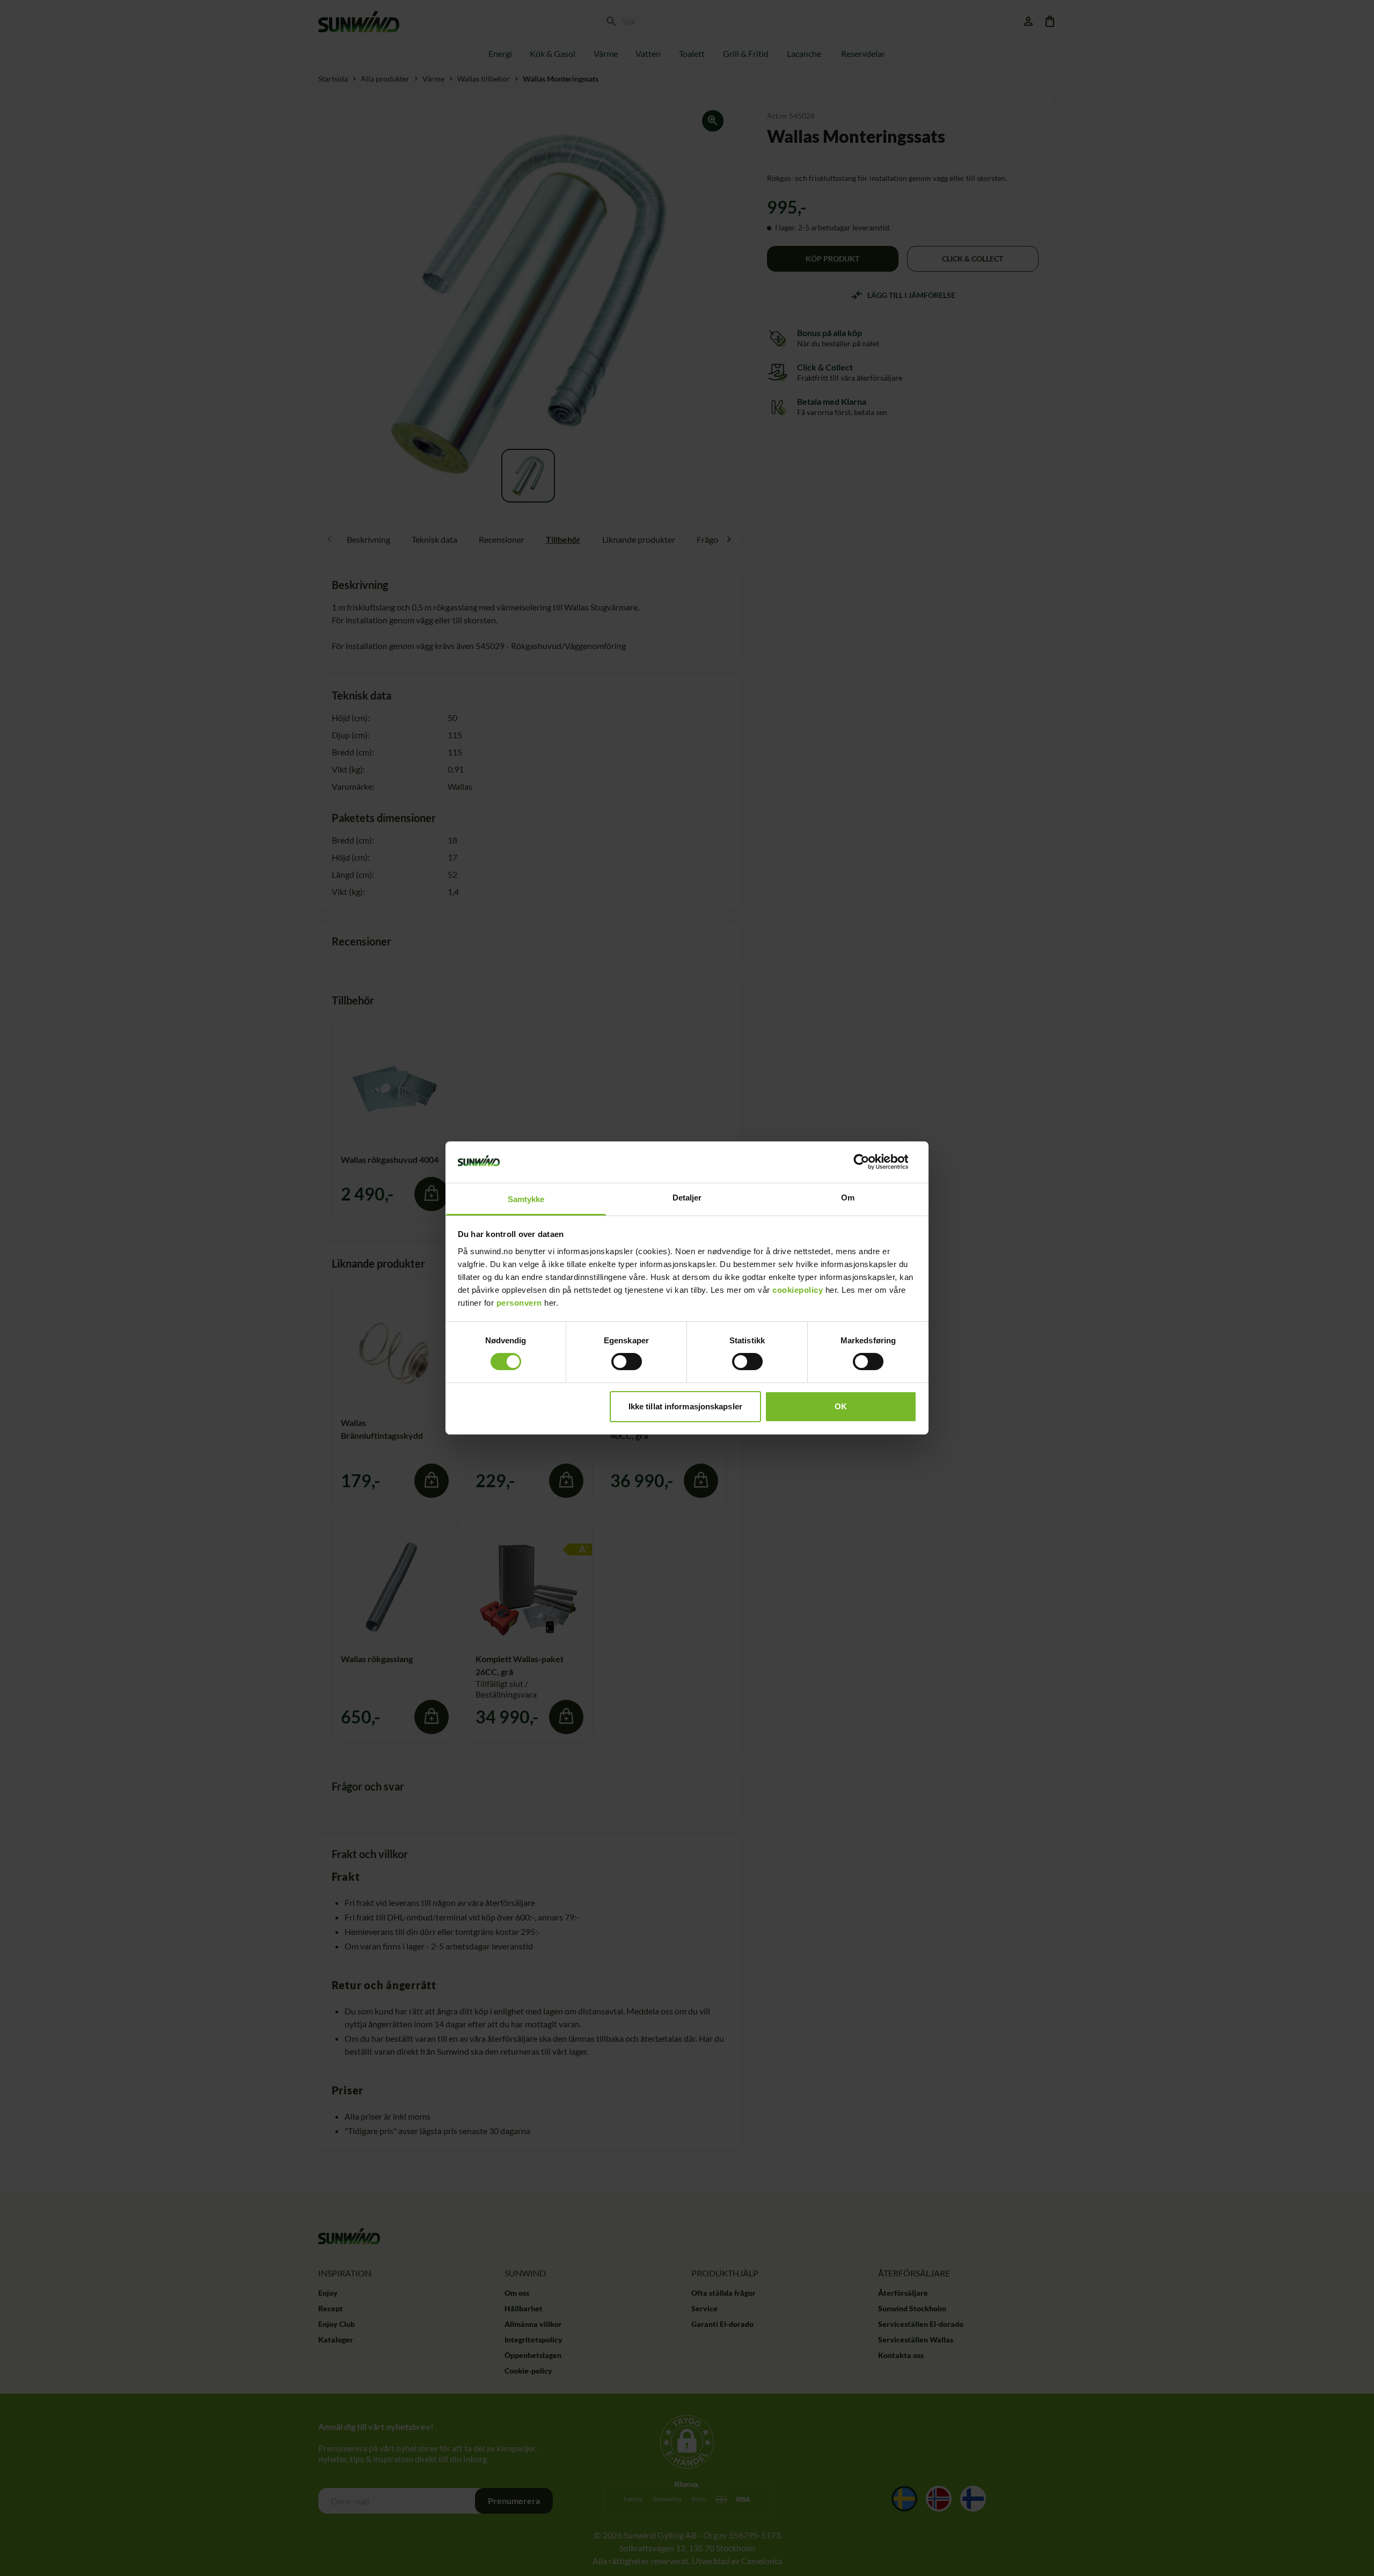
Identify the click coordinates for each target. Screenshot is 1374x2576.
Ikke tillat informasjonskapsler (685, 1406)
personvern (519, 1303)
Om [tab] (848, 1198)
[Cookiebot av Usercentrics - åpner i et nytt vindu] (870, 1162)
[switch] (627, 1362)
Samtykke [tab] (526, 1199)
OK (841, 1406)
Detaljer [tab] (687, 1198)
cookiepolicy (798, 1290)
